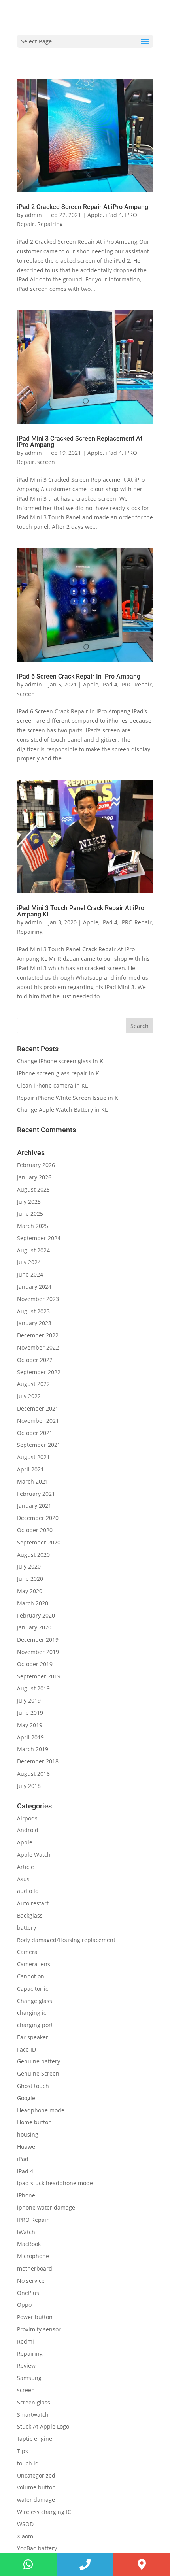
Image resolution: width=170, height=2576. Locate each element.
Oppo (24, 2305)
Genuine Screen (38, 2073)
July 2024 (29, 1262)
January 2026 (34, 1177)
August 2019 (33, 1688)
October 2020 (35, 1530)
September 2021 (39, 1445)
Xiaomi (26, 2536)
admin (33, 215)
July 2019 (29, 1700)
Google (26, 2098)
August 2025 (33, 1189)
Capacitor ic (33, 1989)
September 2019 (39, 1676)
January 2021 (34, 1506)
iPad (23, 2159)
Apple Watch (34, 1855)
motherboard (35, 2268)
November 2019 (38, 1652)
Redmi (25, 2341)
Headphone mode (41, 2110)
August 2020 (33, 1555)
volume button (36, 2487)
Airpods (27, 1818)
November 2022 (38, 1347)
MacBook (29, 2244)
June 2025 (30, 1214)
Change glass (35, 2001)
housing (28, 2134)
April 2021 (30, 1469)
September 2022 (39, 1372)
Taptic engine (35, 2439)
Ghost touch (33, 2086)
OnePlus (28, 2293)
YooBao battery (37, 2548)
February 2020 (36, 1615)
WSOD (25, 2524)
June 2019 (30, 1713)
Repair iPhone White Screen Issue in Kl (69, 1098)
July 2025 (29, 1202)
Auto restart (33, 1903)
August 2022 (33, 1384)
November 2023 (38, 1299)
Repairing (50, 224)
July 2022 (29, 1396)
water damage (36, 2500)
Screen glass (34, 2402)
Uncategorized (36, 2475)
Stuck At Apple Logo (43, 2426)
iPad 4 (114, 215)
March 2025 (33, 1226)
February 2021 (36, 1494)
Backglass (30, 1915)
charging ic (32, 2013)
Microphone (33, 2256)
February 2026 (36, 1165)
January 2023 (34, 1323)
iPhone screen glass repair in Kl (60, 1073)
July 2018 (29, 1786)
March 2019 (33, 1749)
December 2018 (38, 1761)
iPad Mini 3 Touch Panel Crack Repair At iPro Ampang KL (81, 911)
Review (26, 2366)
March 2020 (33, 1603)
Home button (34, 2122)
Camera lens (34, 1964)
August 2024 (33, 1250)
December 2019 (38, 1640)
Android (28, 1830)
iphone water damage (46, 2207)
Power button (35, 2317)
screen (46, 462)
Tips (23, 2451)
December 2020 (38, 1518)
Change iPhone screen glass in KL (62, 1061)
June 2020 (30, 1579)
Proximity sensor (39, 2329)
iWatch (26, 2232)
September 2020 (39, 1542)
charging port (35, 2025)
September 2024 (39, 1238)
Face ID (26, 2049)
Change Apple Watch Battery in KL (63, 1110)
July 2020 (29, 1566)
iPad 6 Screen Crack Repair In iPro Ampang (79, 676)
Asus (23, 1879)
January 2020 (34, 1627)
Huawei (27, 2147)
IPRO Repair (136, 684)
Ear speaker (33, 2037)
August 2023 (33, 1311)
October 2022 (35, 1360)
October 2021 (35, 1433)
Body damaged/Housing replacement (66, 1940)
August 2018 (33, 1774)
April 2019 (30, 1737)
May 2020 (30, 1591)
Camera (27, 1952)
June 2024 (30, 1274)
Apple (95, 215)
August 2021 (33, 1457)
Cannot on (31, 1976)
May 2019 (30, 1725)
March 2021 (33, 1481)
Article (25, 1867)
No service (31, 2281)
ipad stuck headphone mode (55, 2183)
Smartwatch (33, 2415)
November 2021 (38, 1421)
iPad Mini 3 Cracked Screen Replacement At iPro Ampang (80, 442)
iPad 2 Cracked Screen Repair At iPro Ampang (83, 207)
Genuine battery (39, 2061)
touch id (28, 2463)
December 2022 (38, 1335)
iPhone (26, 2195)
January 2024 (34, 1287)
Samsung (29, 2378)
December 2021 (38, 1408)
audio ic (27, 1891)
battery (26, 1928)
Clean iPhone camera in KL (53, 1085)
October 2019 (35, 1664)
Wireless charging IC (44, 2512)
